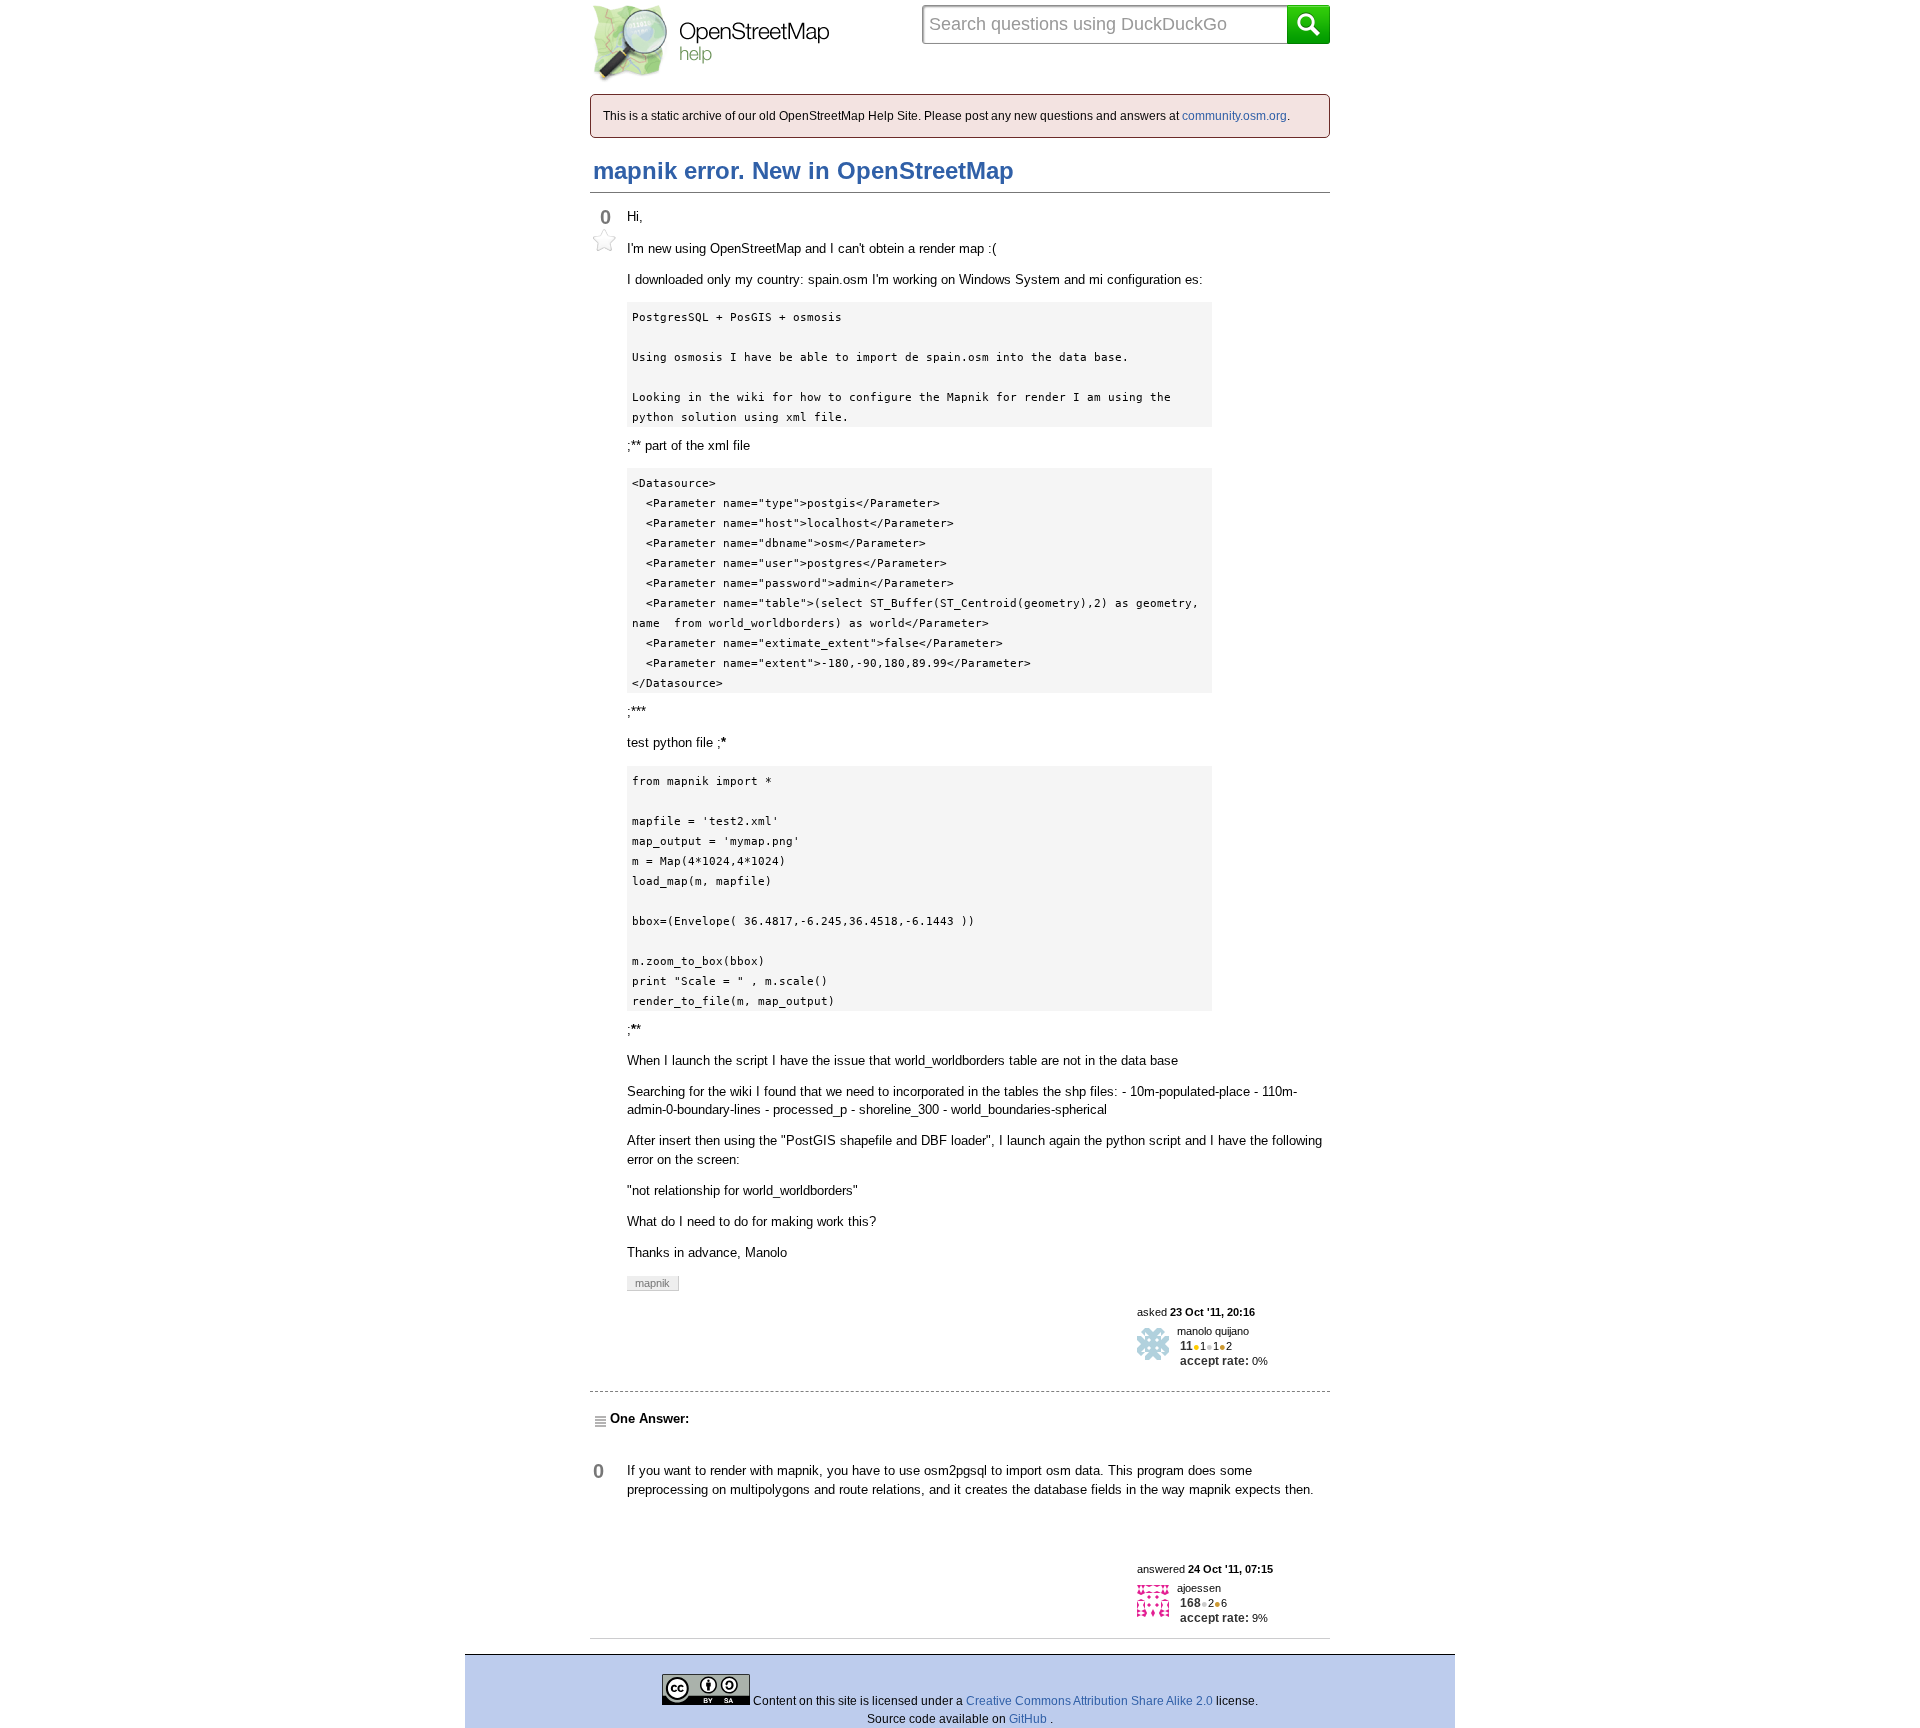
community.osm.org (1234, 116)
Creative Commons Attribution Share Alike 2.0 (1089, 1701)
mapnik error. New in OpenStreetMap (803, 170)
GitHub (1029, 1719)
